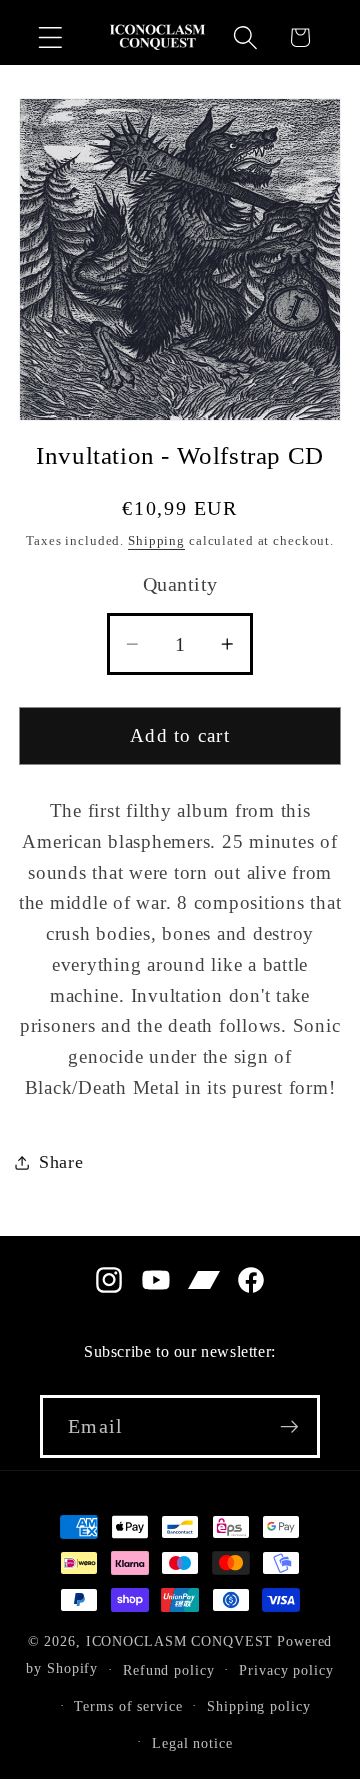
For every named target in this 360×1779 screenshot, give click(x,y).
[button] (50, 37)
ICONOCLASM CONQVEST (180, 1641)
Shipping (156, 541)
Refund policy (168, 1670)
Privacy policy (286, 1670)
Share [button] (61, 1162)
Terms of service (128, 1706)
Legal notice (192, 1743)
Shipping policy (258, 1706)
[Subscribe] (289, 1426)
